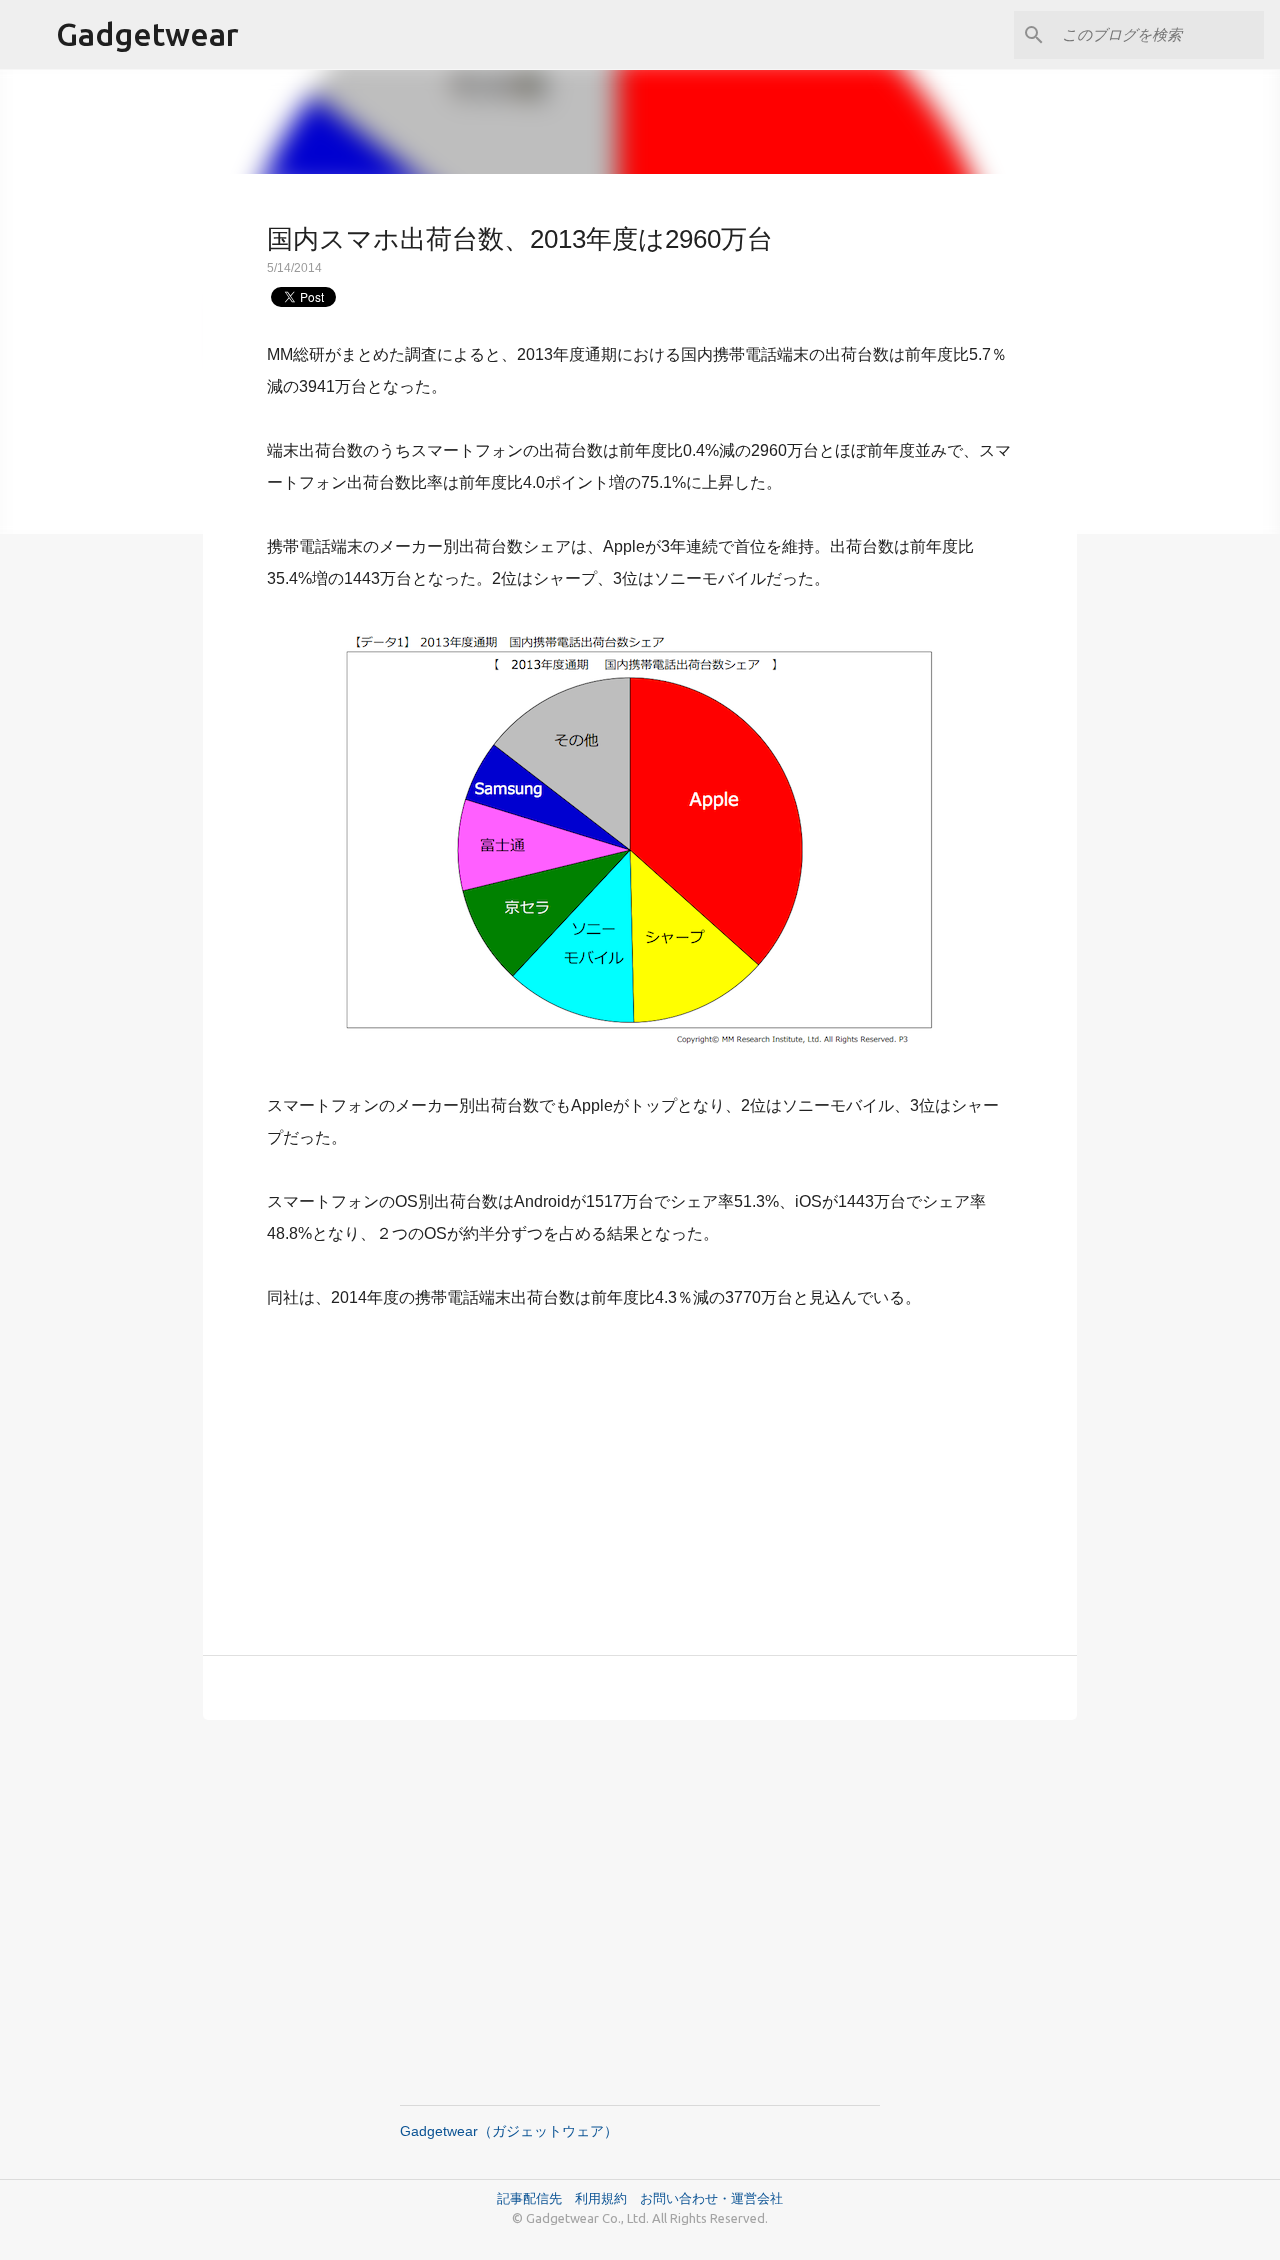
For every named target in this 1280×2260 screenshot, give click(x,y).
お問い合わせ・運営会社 (711, 2198)
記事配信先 (529, 2198)
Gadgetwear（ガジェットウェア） (509, 2131)
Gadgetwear (147, 34)
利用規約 (607, 2198)
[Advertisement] (640, 1471)
